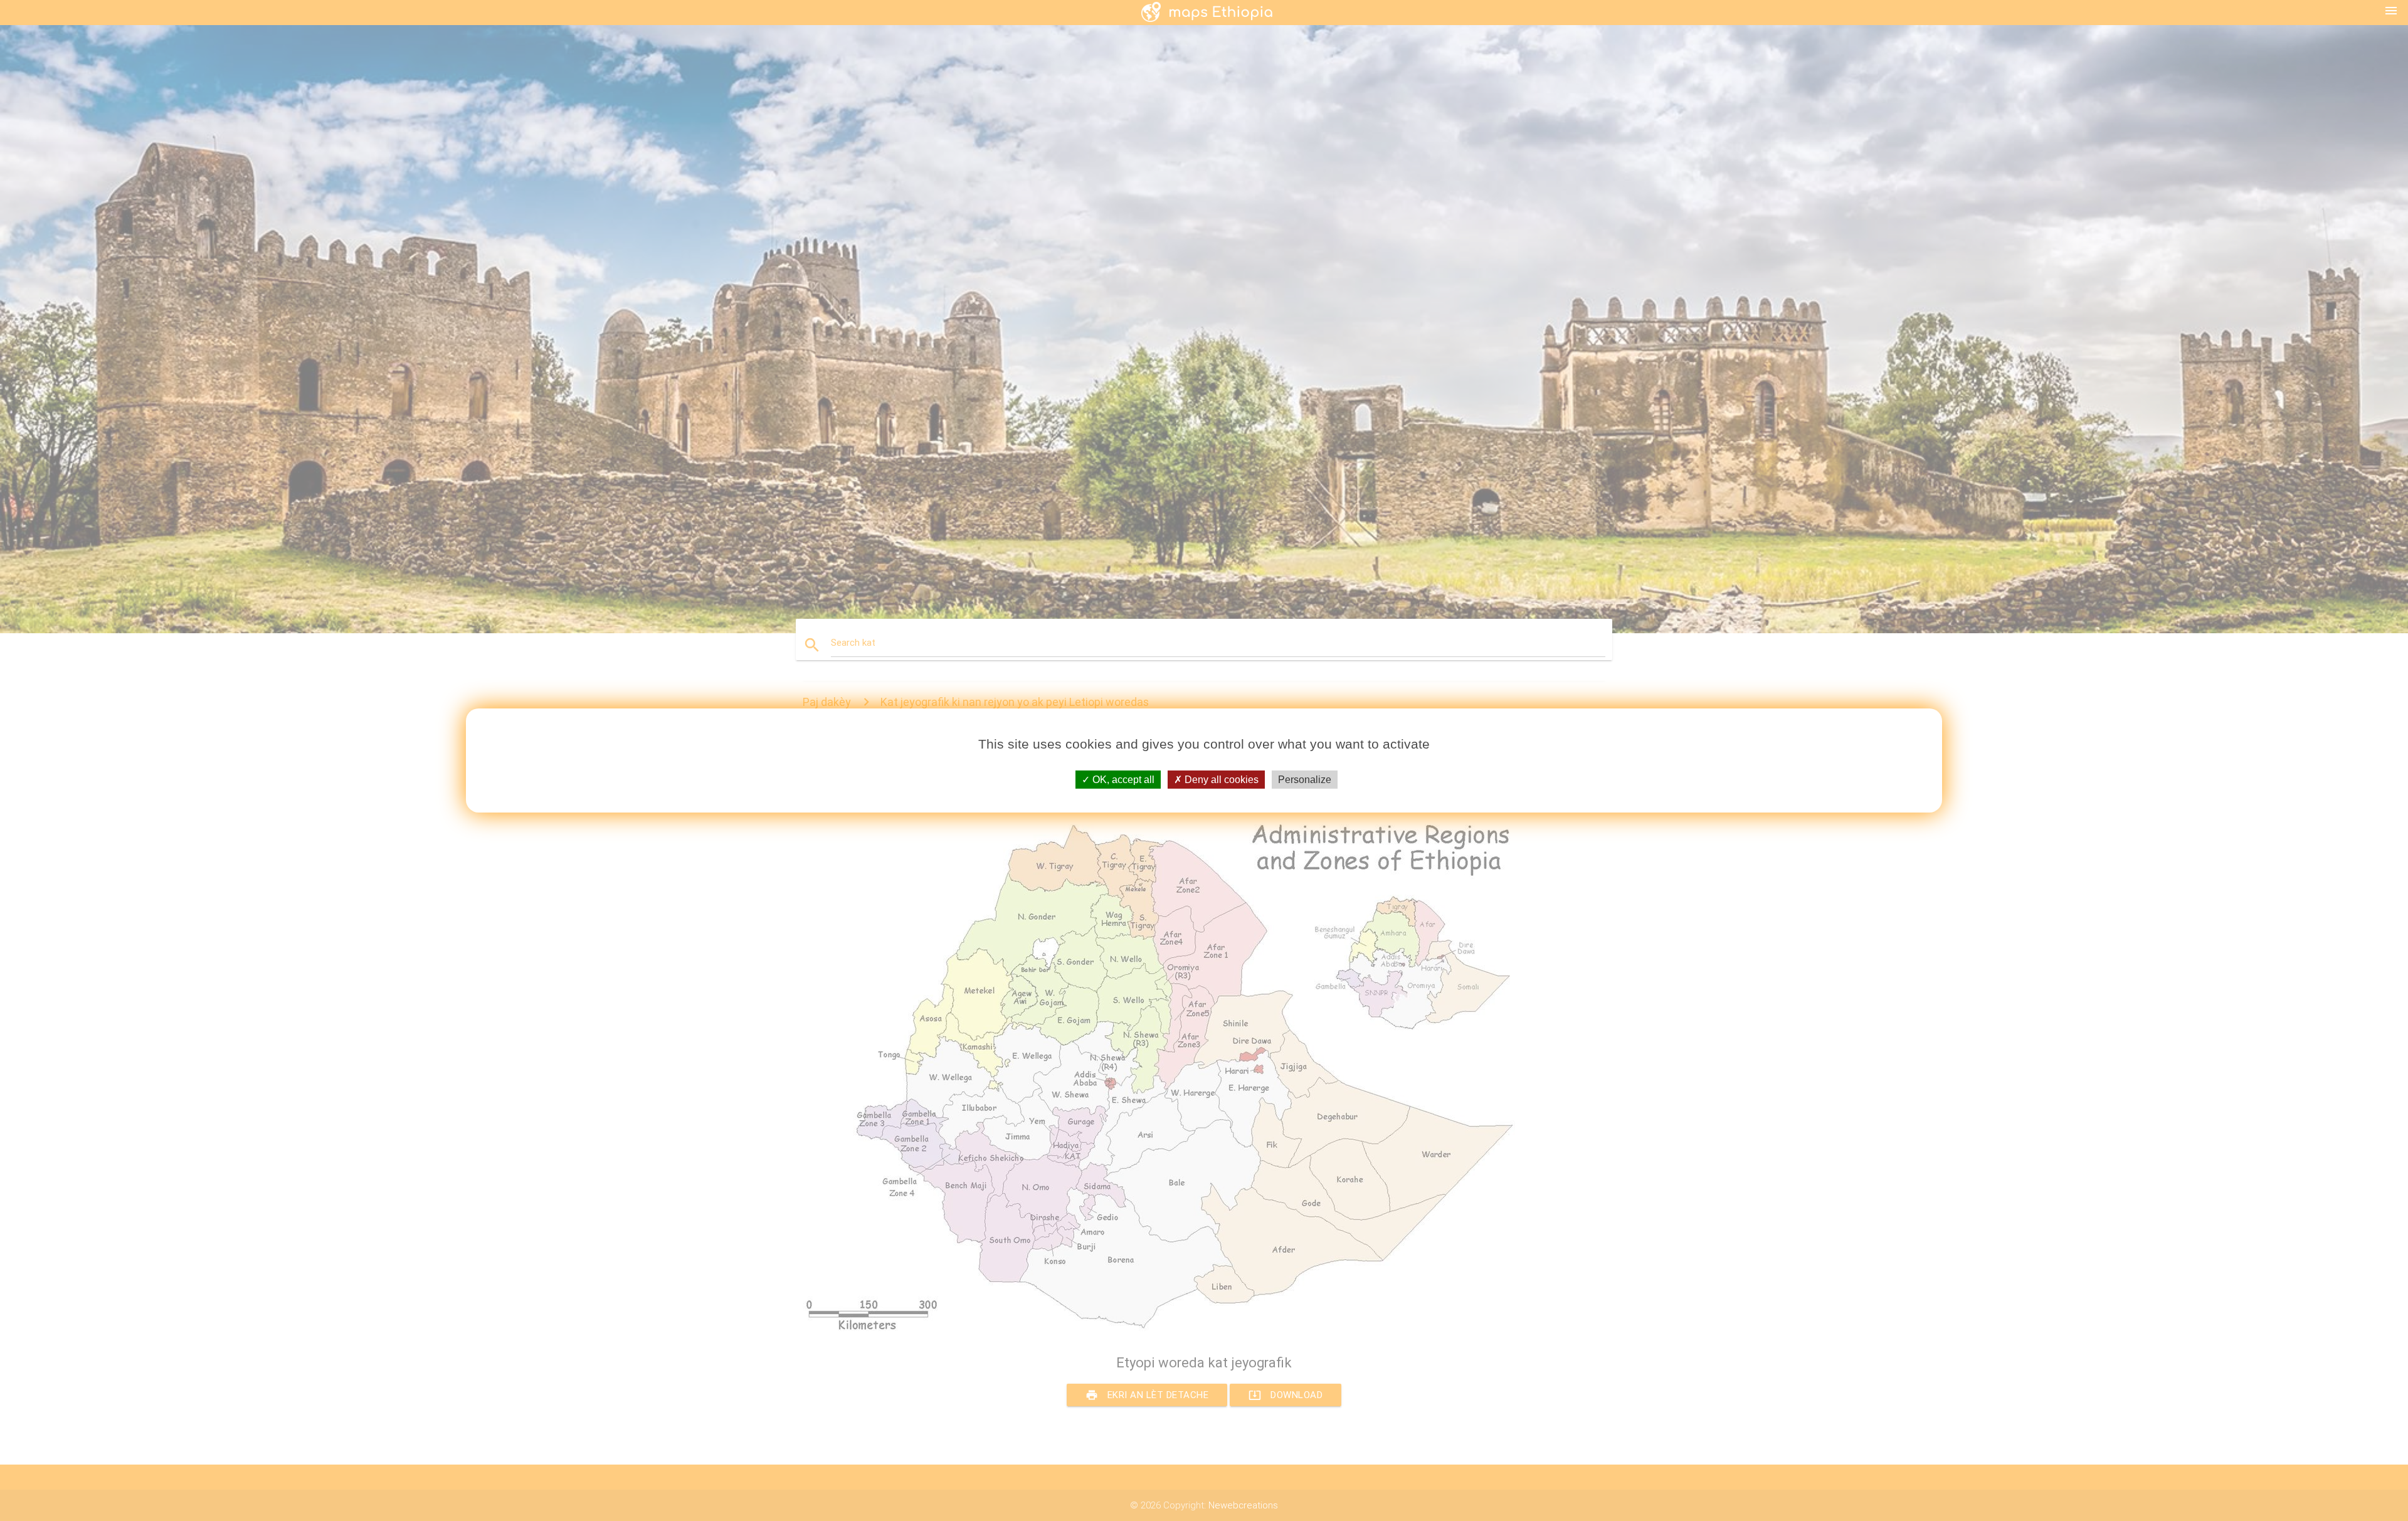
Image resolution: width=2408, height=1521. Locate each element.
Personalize (1305, 780)
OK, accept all (1122, 780)
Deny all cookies (1220, 780)
